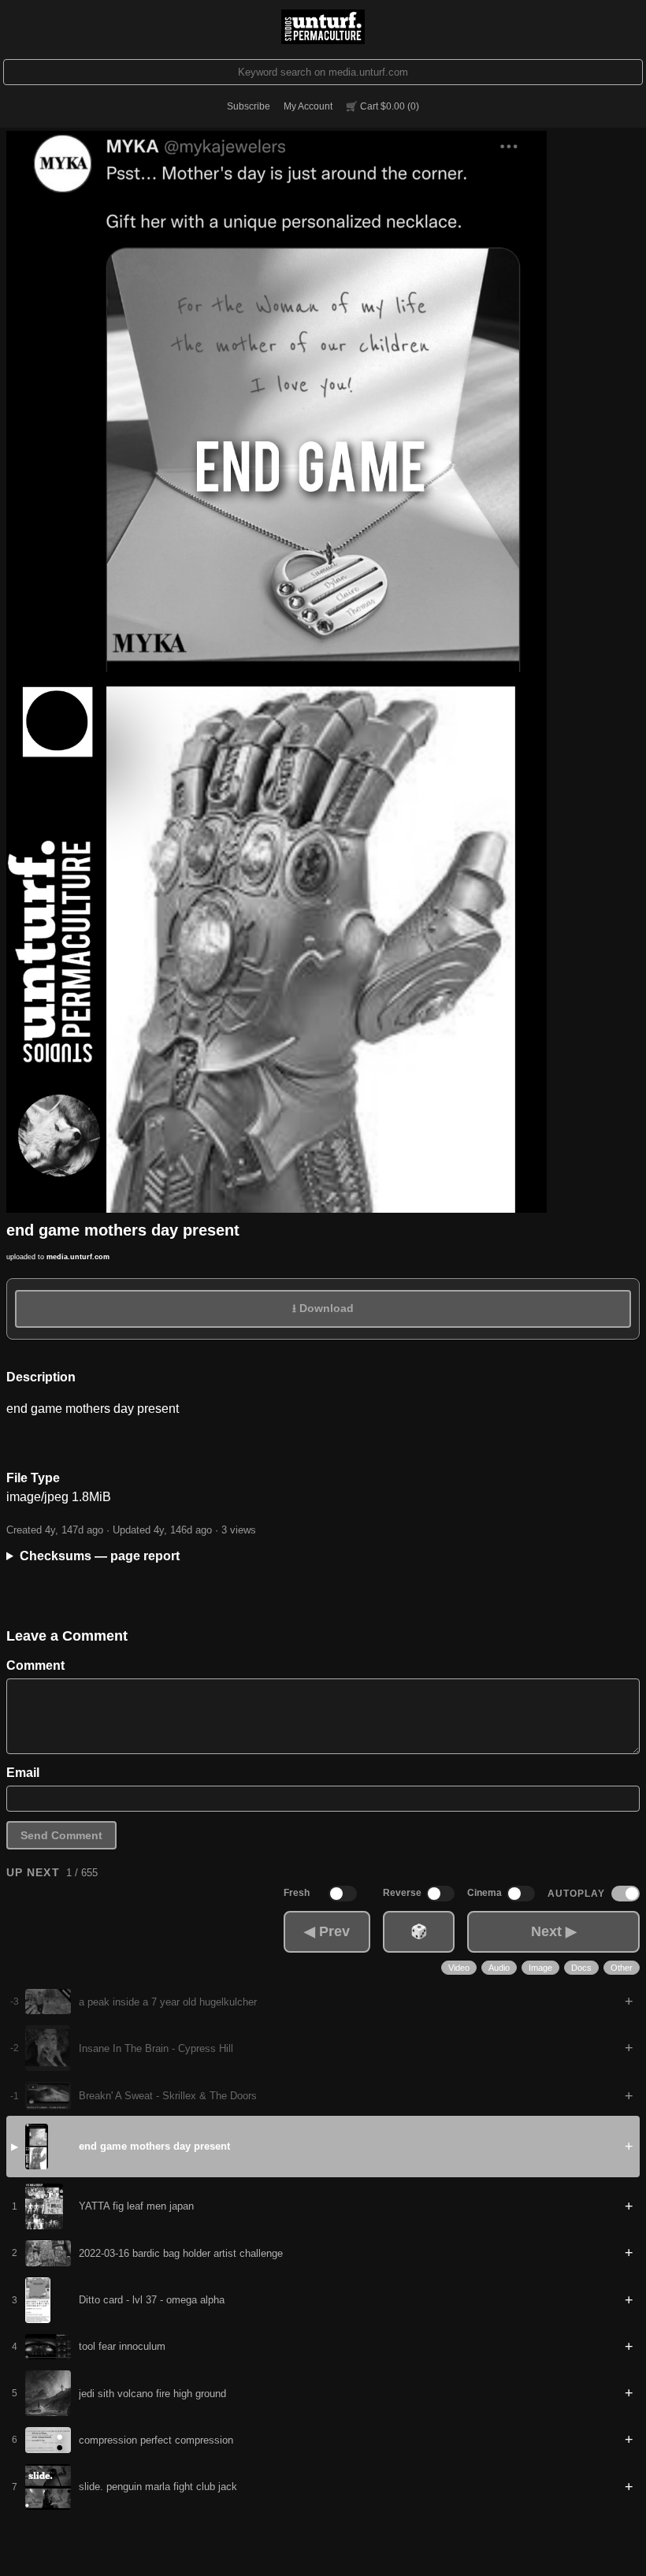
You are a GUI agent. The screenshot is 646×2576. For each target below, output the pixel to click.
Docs (581, 1968)
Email (23, 1773)
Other (622, 1968)
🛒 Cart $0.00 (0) (382, 106)
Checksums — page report (100, 1556)
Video (459, 1968)
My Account (308, 106)
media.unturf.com (78, 1257)
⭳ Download (323, 1308)
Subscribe (249, 106)
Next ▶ (554, 1931)
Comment (35, 1665)
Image (540, 1968)
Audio (499, 1968)
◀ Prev (327, 1931)
